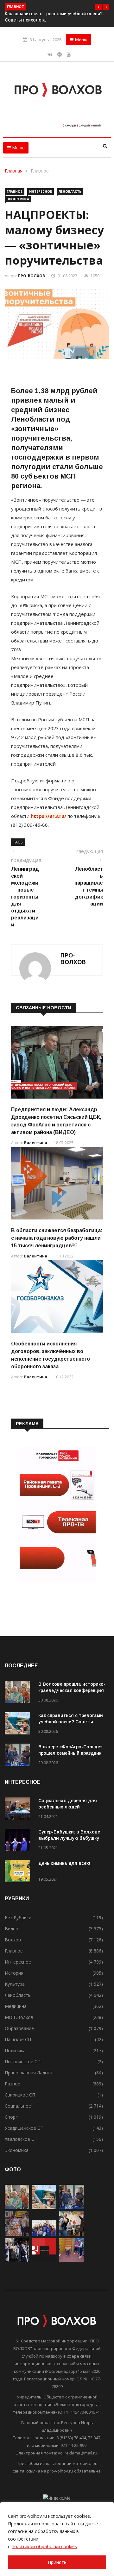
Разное (13, 2084)
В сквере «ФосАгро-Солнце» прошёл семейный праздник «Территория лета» (70, 1753)
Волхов (13, 1940)
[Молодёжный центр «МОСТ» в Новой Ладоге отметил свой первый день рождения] (71, 2234)
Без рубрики (18, 1918)
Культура (15, 1984)
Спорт (11, 2117)
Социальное (18, 2106)
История (14, 1973)
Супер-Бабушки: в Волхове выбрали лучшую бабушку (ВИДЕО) (69, 1838)
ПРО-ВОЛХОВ (31, 276)
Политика (15, 2050)
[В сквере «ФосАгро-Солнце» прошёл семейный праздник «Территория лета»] (19, 1756)
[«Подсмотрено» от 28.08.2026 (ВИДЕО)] (44, 2261)
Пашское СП (18, 2039)
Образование (19, 2028)
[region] (57, 2539)
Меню (80, 39)
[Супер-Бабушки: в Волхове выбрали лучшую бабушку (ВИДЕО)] (19, 1841)
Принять (57, 2562)
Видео (12, 1929)
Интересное (41, 191)
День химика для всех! (64, 1863)
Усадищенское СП (24, 2128)
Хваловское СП (21, 2139)
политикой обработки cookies (44, 2546)
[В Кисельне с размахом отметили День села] (17, 2234)
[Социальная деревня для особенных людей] (19, 1810)
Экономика (18, 199)
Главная (14, 171)
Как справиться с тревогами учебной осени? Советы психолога (71, 1722)
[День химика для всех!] (19, 1872)
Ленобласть (70, 191)
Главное (40, 171)
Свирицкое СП (20, 2095)
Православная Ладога (28, 2073)
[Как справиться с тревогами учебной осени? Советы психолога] (19, 1724)
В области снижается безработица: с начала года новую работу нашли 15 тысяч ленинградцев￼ (57, 1238)
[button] (98, 7)
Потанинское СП (23, 2062)
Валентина (36, 1143)
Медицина (16, 2006)
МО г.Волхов (19, 2017)
